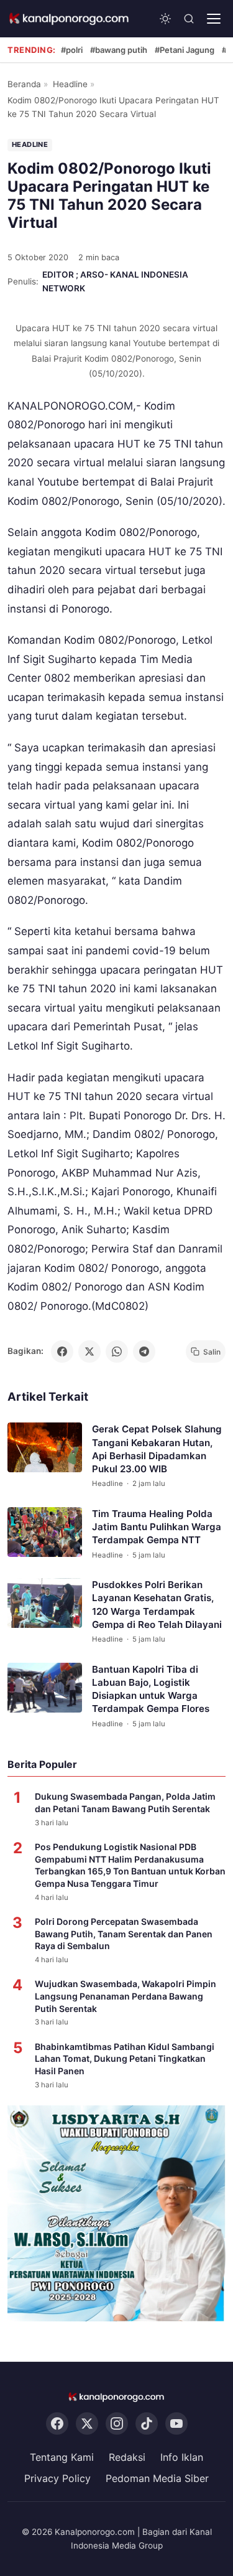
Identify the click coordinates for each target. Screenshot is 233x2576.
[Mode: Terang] (165, 19)
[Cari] (189, 19)
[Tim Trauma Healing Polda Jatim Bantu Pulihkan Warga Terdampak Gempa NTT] (45, 1532)
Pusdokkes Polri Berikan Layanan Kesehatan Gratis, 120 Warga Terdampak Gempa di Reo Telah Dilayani (157, 1605)
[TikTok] (147, 2424)
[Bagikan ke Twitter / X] (89, 1351)
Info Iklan (182, 2458)
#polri (72, 50)
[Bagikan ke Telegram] (144, 1351)
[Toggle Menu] (214, 19)
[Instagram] (117, 2424)
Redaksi (127, 2458)
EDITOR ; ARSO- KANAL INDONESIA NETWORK (115, 281)
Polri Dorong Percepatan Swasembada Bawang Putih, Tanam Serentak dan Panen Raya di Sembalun (124, 1934)
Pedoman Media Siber (157, 2478)
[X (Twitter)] (87, 2424)
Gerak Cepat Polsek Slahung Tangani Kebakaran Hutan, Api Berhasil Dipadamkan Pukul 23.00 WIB (157, 1450)
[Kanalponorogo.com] (70, 19)
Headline (70, 84)
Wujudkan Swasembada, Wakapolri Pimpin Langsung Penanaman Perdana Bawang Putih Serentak (126, 1996)
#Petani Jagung (185, 50)
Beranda (24, 84)
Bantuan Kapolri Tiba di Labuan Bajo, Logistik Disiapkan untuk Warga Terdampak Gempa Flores (151, 1689)
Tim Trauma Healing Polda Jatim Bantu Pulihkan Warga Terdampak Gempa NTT (157, 1527)
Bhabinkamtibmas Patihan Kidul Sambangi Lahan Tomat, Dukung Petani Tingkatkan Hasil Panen (125, 2059)
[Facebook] (57, 2424)
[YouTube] (176, 2424)
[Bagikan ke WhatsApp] (117, 1351)
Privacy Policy (57, 2478)
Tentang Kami (62, 2458)
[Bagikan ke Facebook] (62, 1351)
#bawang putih (119, 50)
